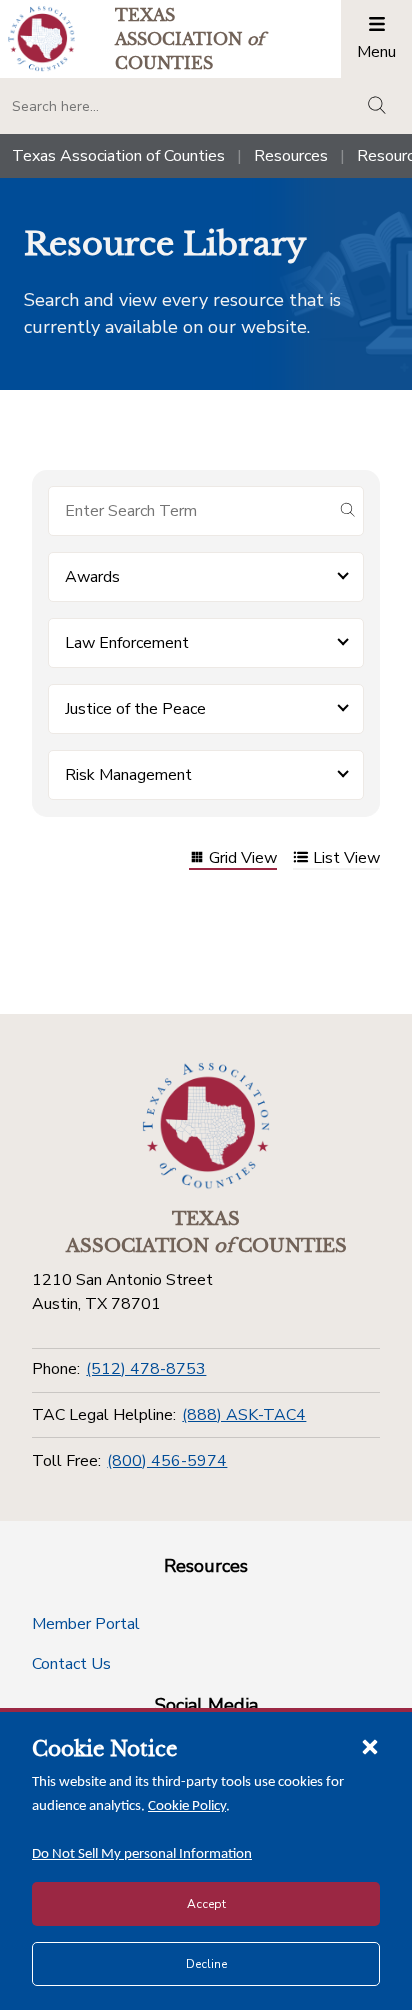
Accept (206, 1904)
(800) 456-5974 (167, 1461)
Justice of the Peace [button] (135, 709)
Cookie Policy (187, 1806)
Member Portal (86, 1624)
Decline (206, 1964)
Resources (291, 156)
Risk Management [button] (128, 775)
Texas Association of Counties (118, 156)
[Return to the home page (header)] (41, 38)
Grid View (243, 859)
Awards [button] (92, 577)
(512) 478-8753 (146, 1369)
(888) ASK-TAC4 (244, 1415)
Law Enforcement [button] (127, 643)
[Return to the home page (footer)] (206, 1126)
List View (346, 859)
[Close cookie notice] (370, 1746)
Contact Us (71, 1664)
